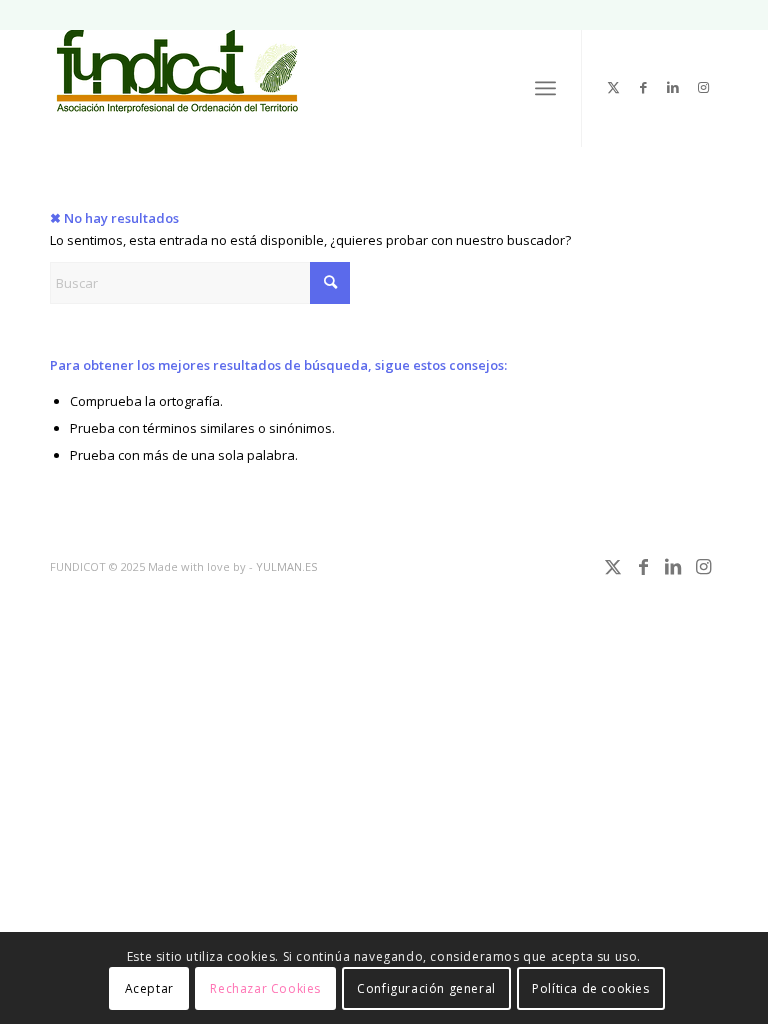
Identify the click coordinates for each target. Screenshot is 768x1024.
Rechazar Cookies (265, 988)
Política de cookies (590, 988)
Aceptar (149, 988)
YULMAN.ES (286, 566)
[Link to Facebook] (643, 87)
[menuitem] (545, 88)
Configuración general (426, 988)
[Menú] (545, 88)
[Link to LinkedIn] (673, 87)
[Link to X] (613, 87)
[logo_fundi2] (178, 79)
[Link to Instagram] (703, 87)
